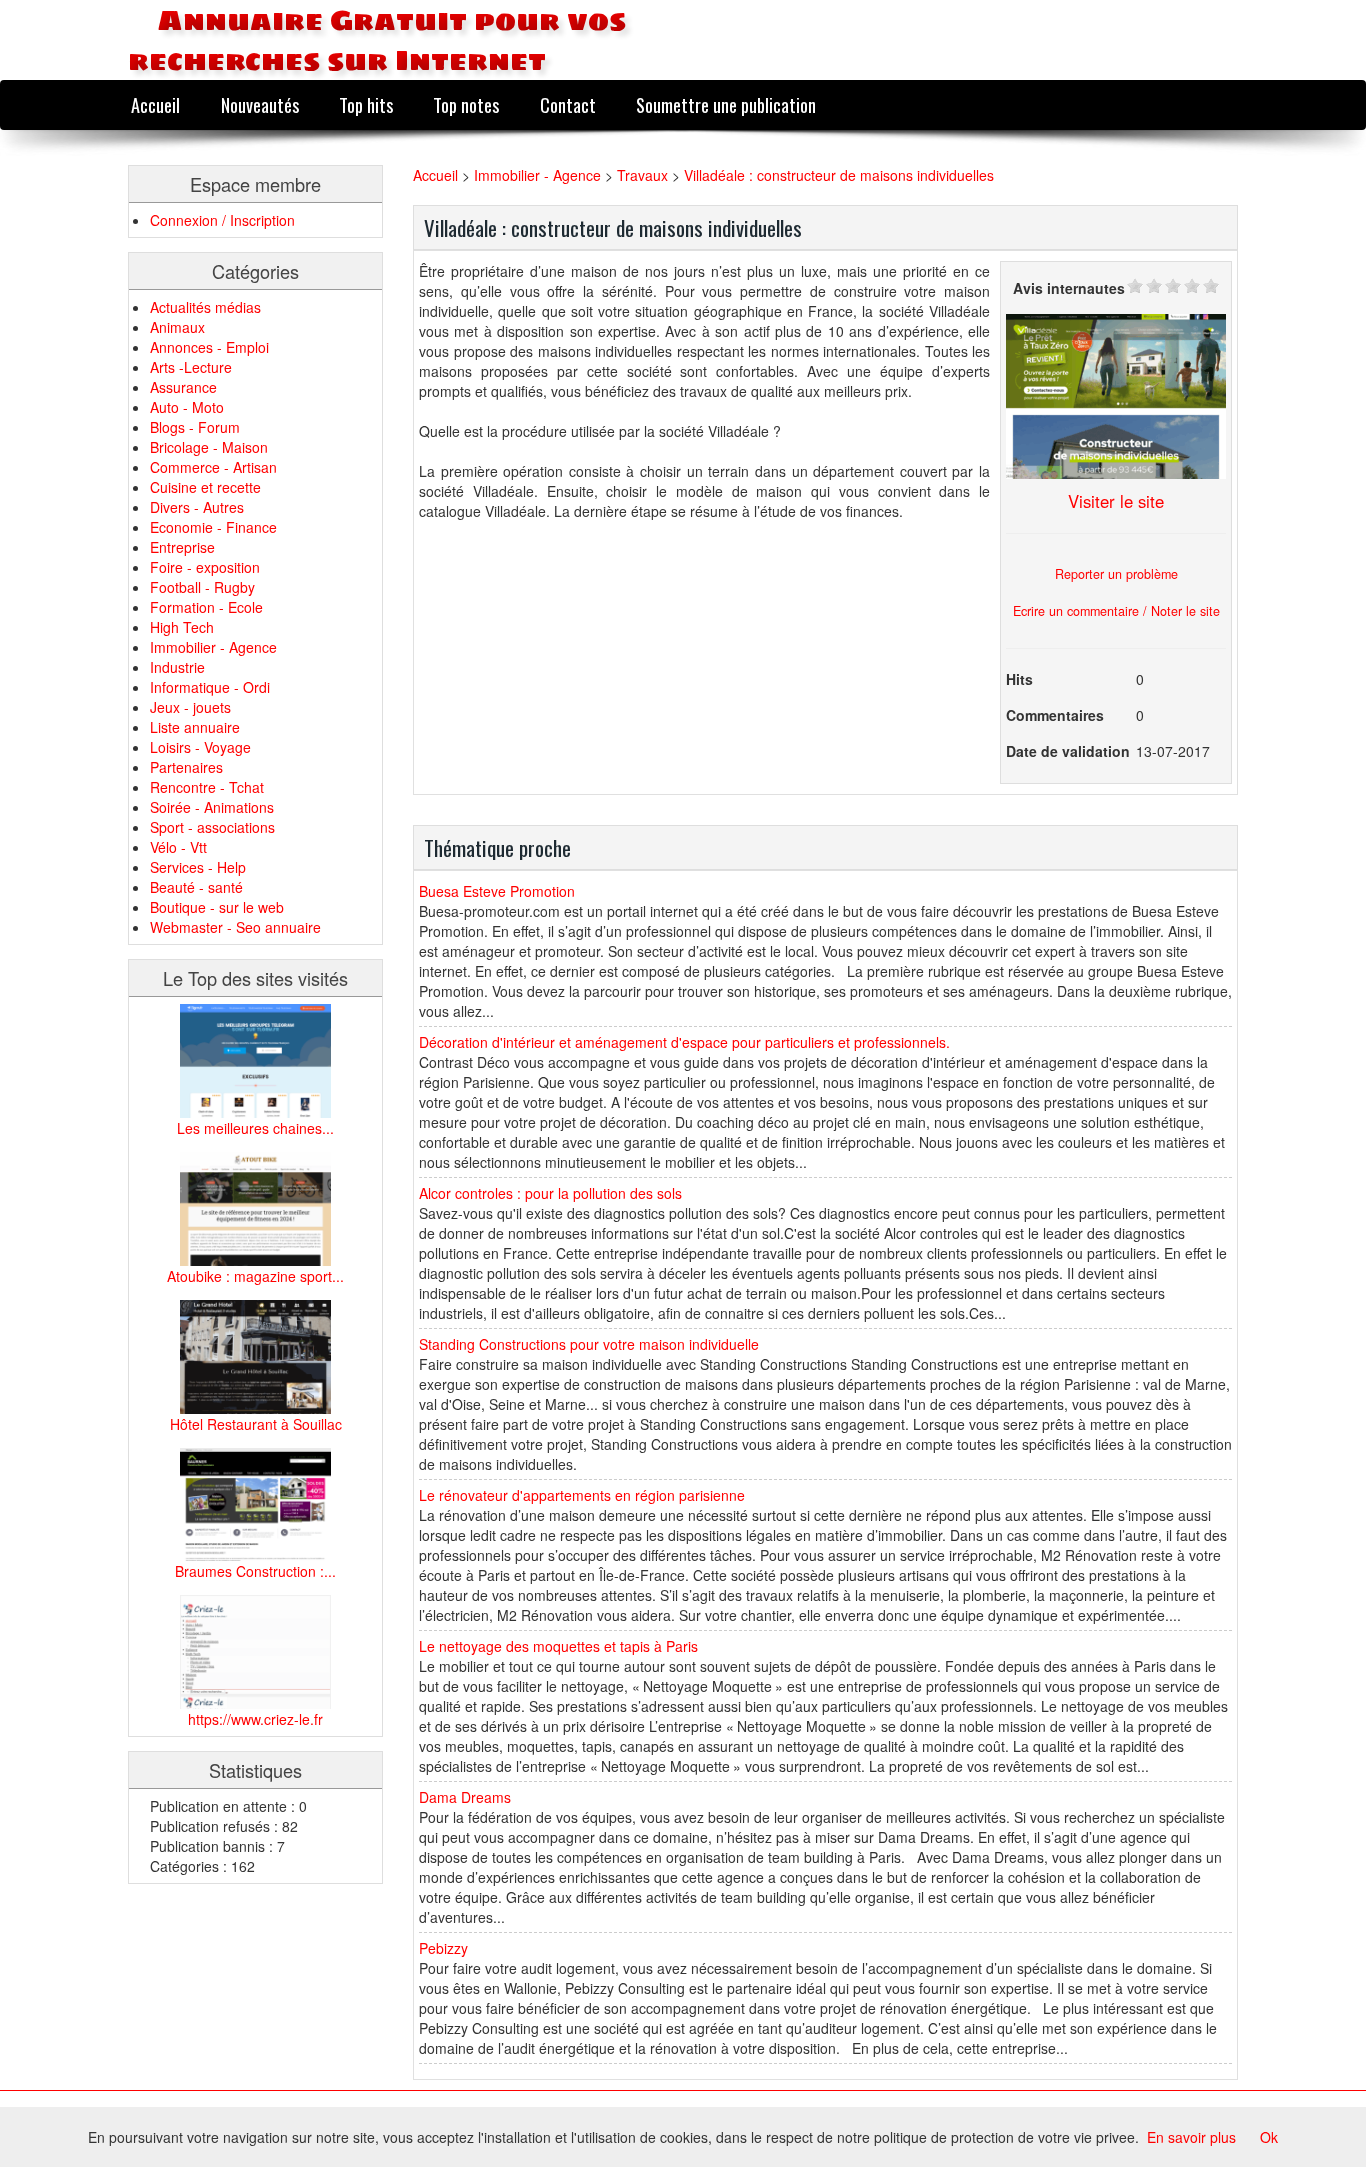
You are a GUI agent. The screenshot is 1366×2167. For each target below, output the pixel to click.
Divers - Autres (197, 507)
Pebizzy (443, 1948)
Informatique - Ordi (210, 687)
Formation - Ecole (206, 607)
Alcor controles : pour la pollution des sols (550, 1193)
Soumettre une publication (726, 104)
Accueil (155, 104)
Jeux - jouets (190, 707)
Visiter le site (1116, 501)
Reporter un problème (1116, 574)
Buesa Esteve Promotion (497, 891)
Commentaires (1055, 715)
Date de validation (1068, 751)
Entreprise (182, 547)
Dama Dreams (465, 1797)
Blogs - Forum (195, 427)
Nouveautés (260, 104)
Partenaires (186, 767)
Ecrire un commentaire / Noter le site (1116, 611)
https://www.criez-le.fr (255, 1719)
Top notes (466, 104)
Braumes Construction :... (255, 1571)
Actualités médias (205, 307)
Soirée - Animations (212, 807)
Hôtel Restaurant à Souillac (256, 1424)
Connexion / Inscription (222, 220)
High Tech (182, 627)
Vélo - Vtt (178, 847)
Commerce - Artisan (213, 467)
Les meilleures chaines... (255, 1128)
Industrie (177, 667)
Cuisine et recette (205, 487)
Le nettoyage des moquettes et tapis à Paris (558, 1646)
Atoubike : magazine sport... (255, 1276)
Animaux (177, 327)
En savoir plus (1191, 2137)
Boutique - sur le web (217, 907)
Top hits (366, 104)
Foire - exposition (205, 567)
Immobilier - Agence (213, 647)
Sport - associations (212, 827)
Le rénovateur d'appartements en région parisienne (582, 1495)
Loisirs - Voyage (200, 747)
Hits (1019, 679)
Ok (1269, 2137)
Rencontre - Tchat (207, 787)
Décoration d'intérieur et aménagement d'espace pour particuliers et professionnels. (684, 1042)
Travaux (642, 175)
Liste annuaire (195, 727)
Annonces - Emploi (209, 347)
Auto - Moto (187, 407)
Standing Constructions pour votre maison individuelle (589, 1344)
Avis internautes (1069, 288)
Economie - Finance (213, 527)
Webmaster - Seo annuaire (235, 927)
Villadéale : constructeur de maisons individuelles (839, 175)
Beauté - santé (196, 887)
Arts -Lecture (191, 367)
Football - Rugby (202, 587)
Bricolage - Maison (209, 447)
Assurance (183, 387)
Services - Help (198, 867)
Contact (568, 104)
